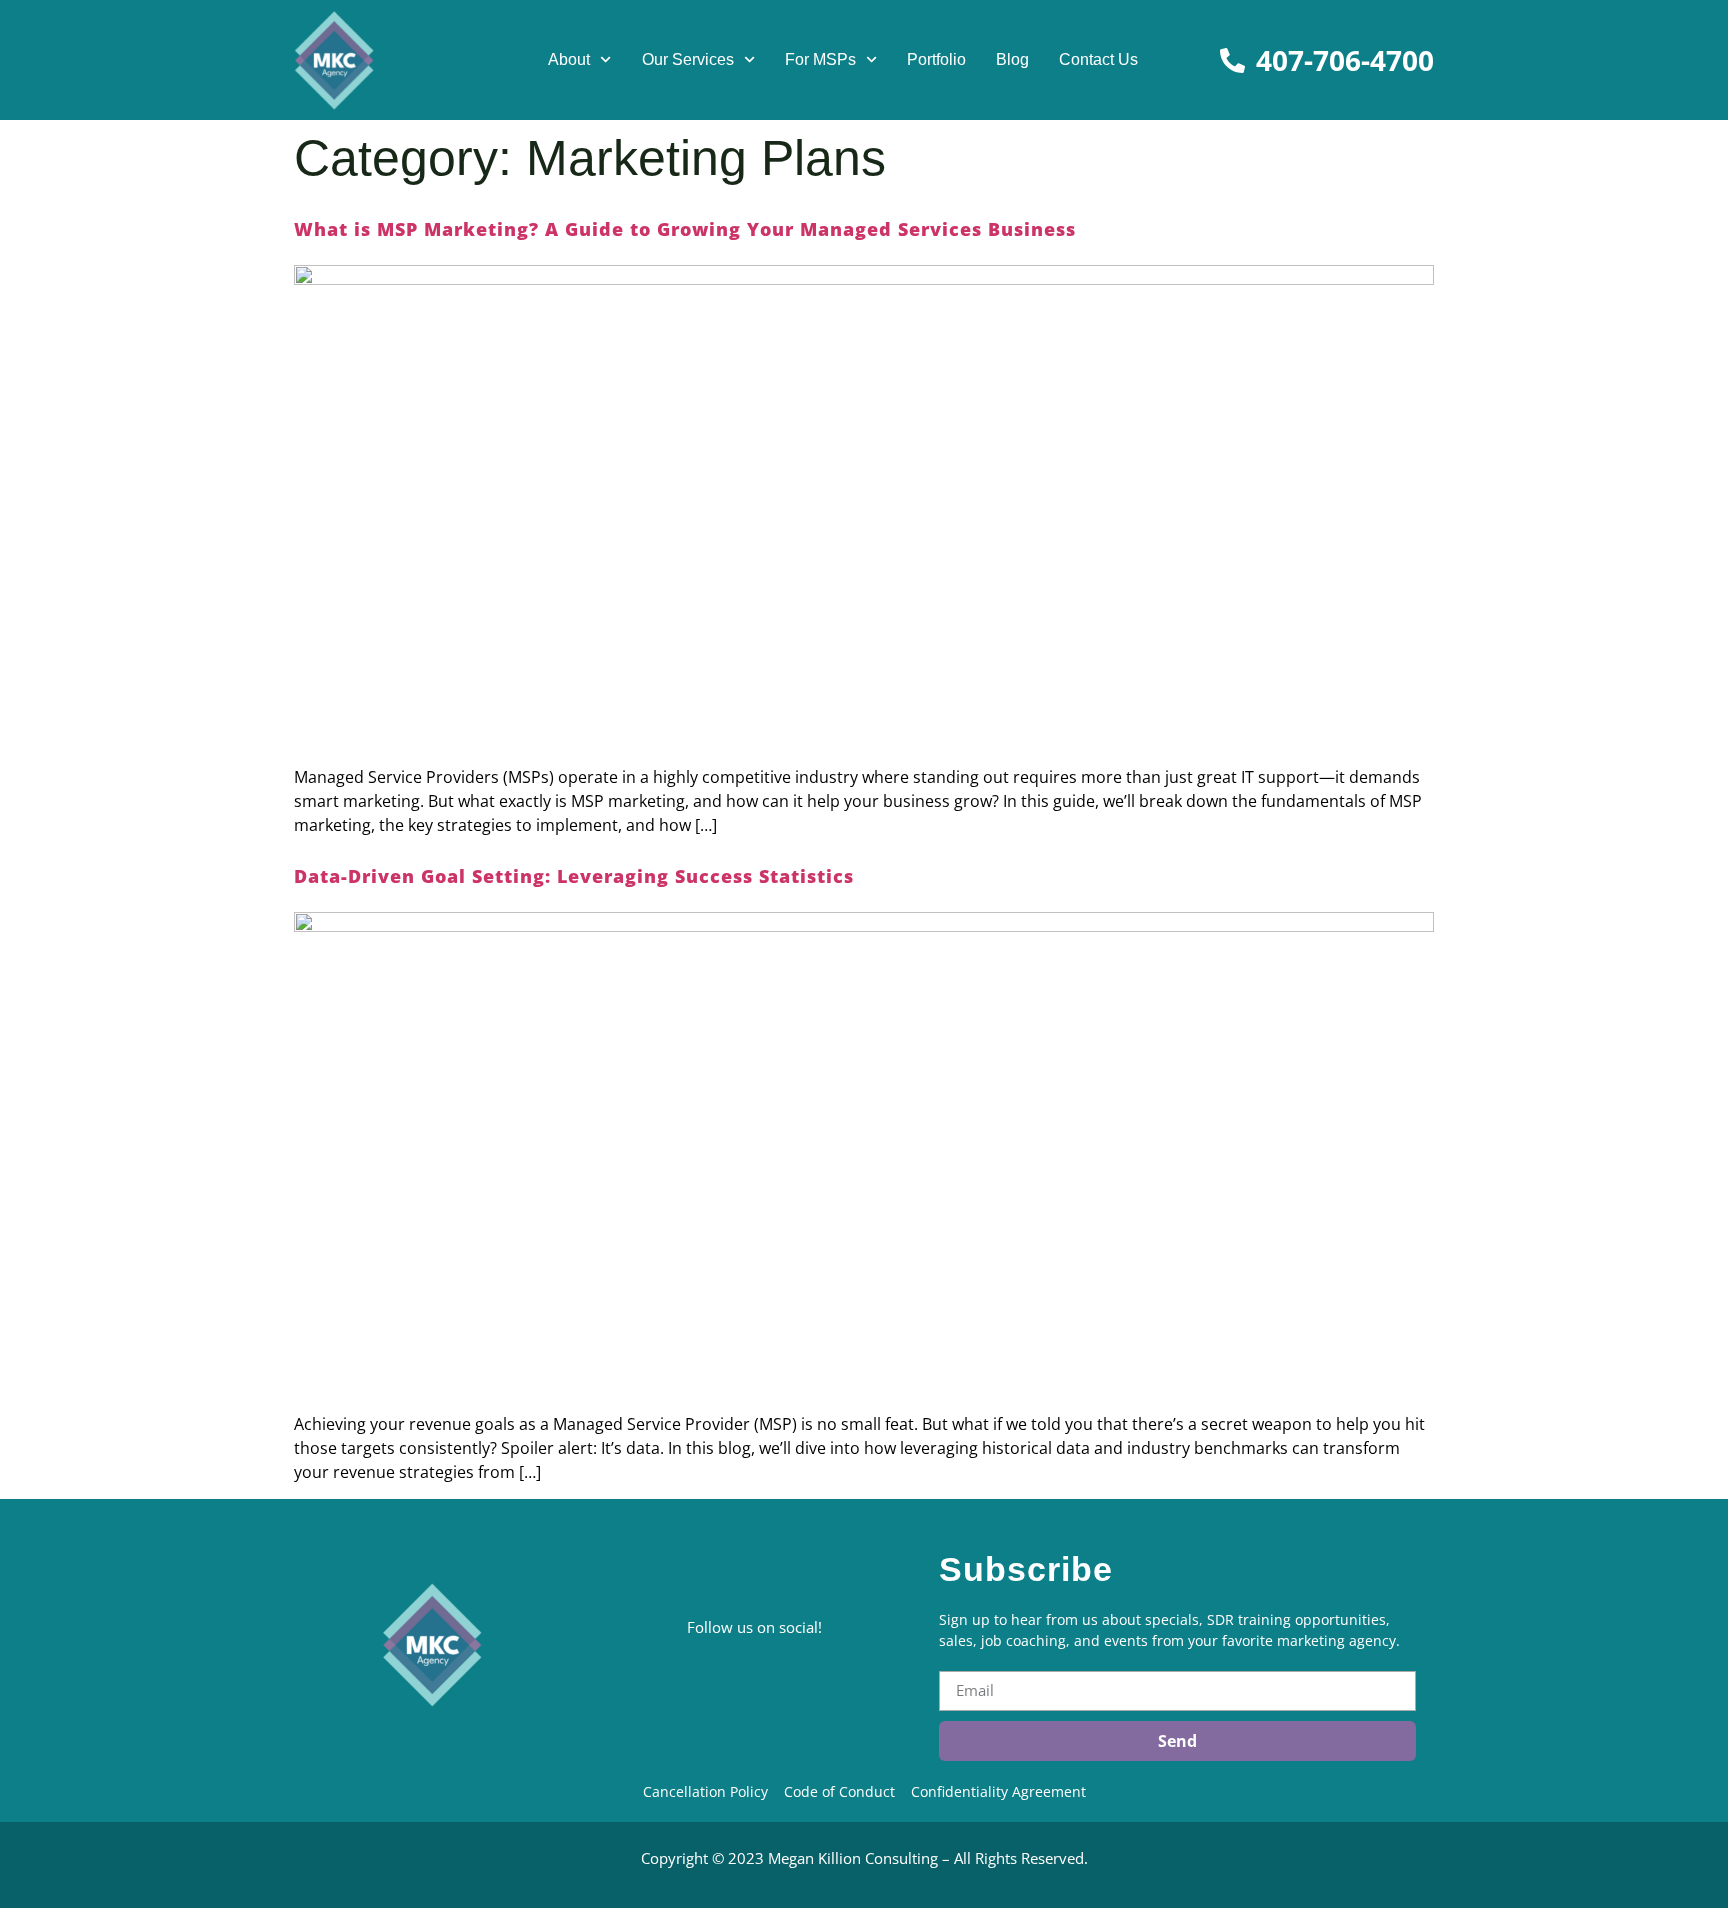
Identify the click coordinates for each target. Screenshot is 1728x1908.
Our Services (688, 59)
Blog (1012, 59)
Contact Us (1098, 59)
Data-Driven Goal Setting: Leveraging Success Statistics (574, 876)
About (569, 59)
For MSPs (820, 59)
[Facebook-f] (663, 1691)
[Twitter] (719, 1691)
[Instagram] (775, 1691)
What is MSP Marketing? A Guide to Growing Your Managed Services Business (685, 229)
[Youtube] (831, 1691)
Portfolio (936, 59)
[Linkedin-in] (607, 1691)
